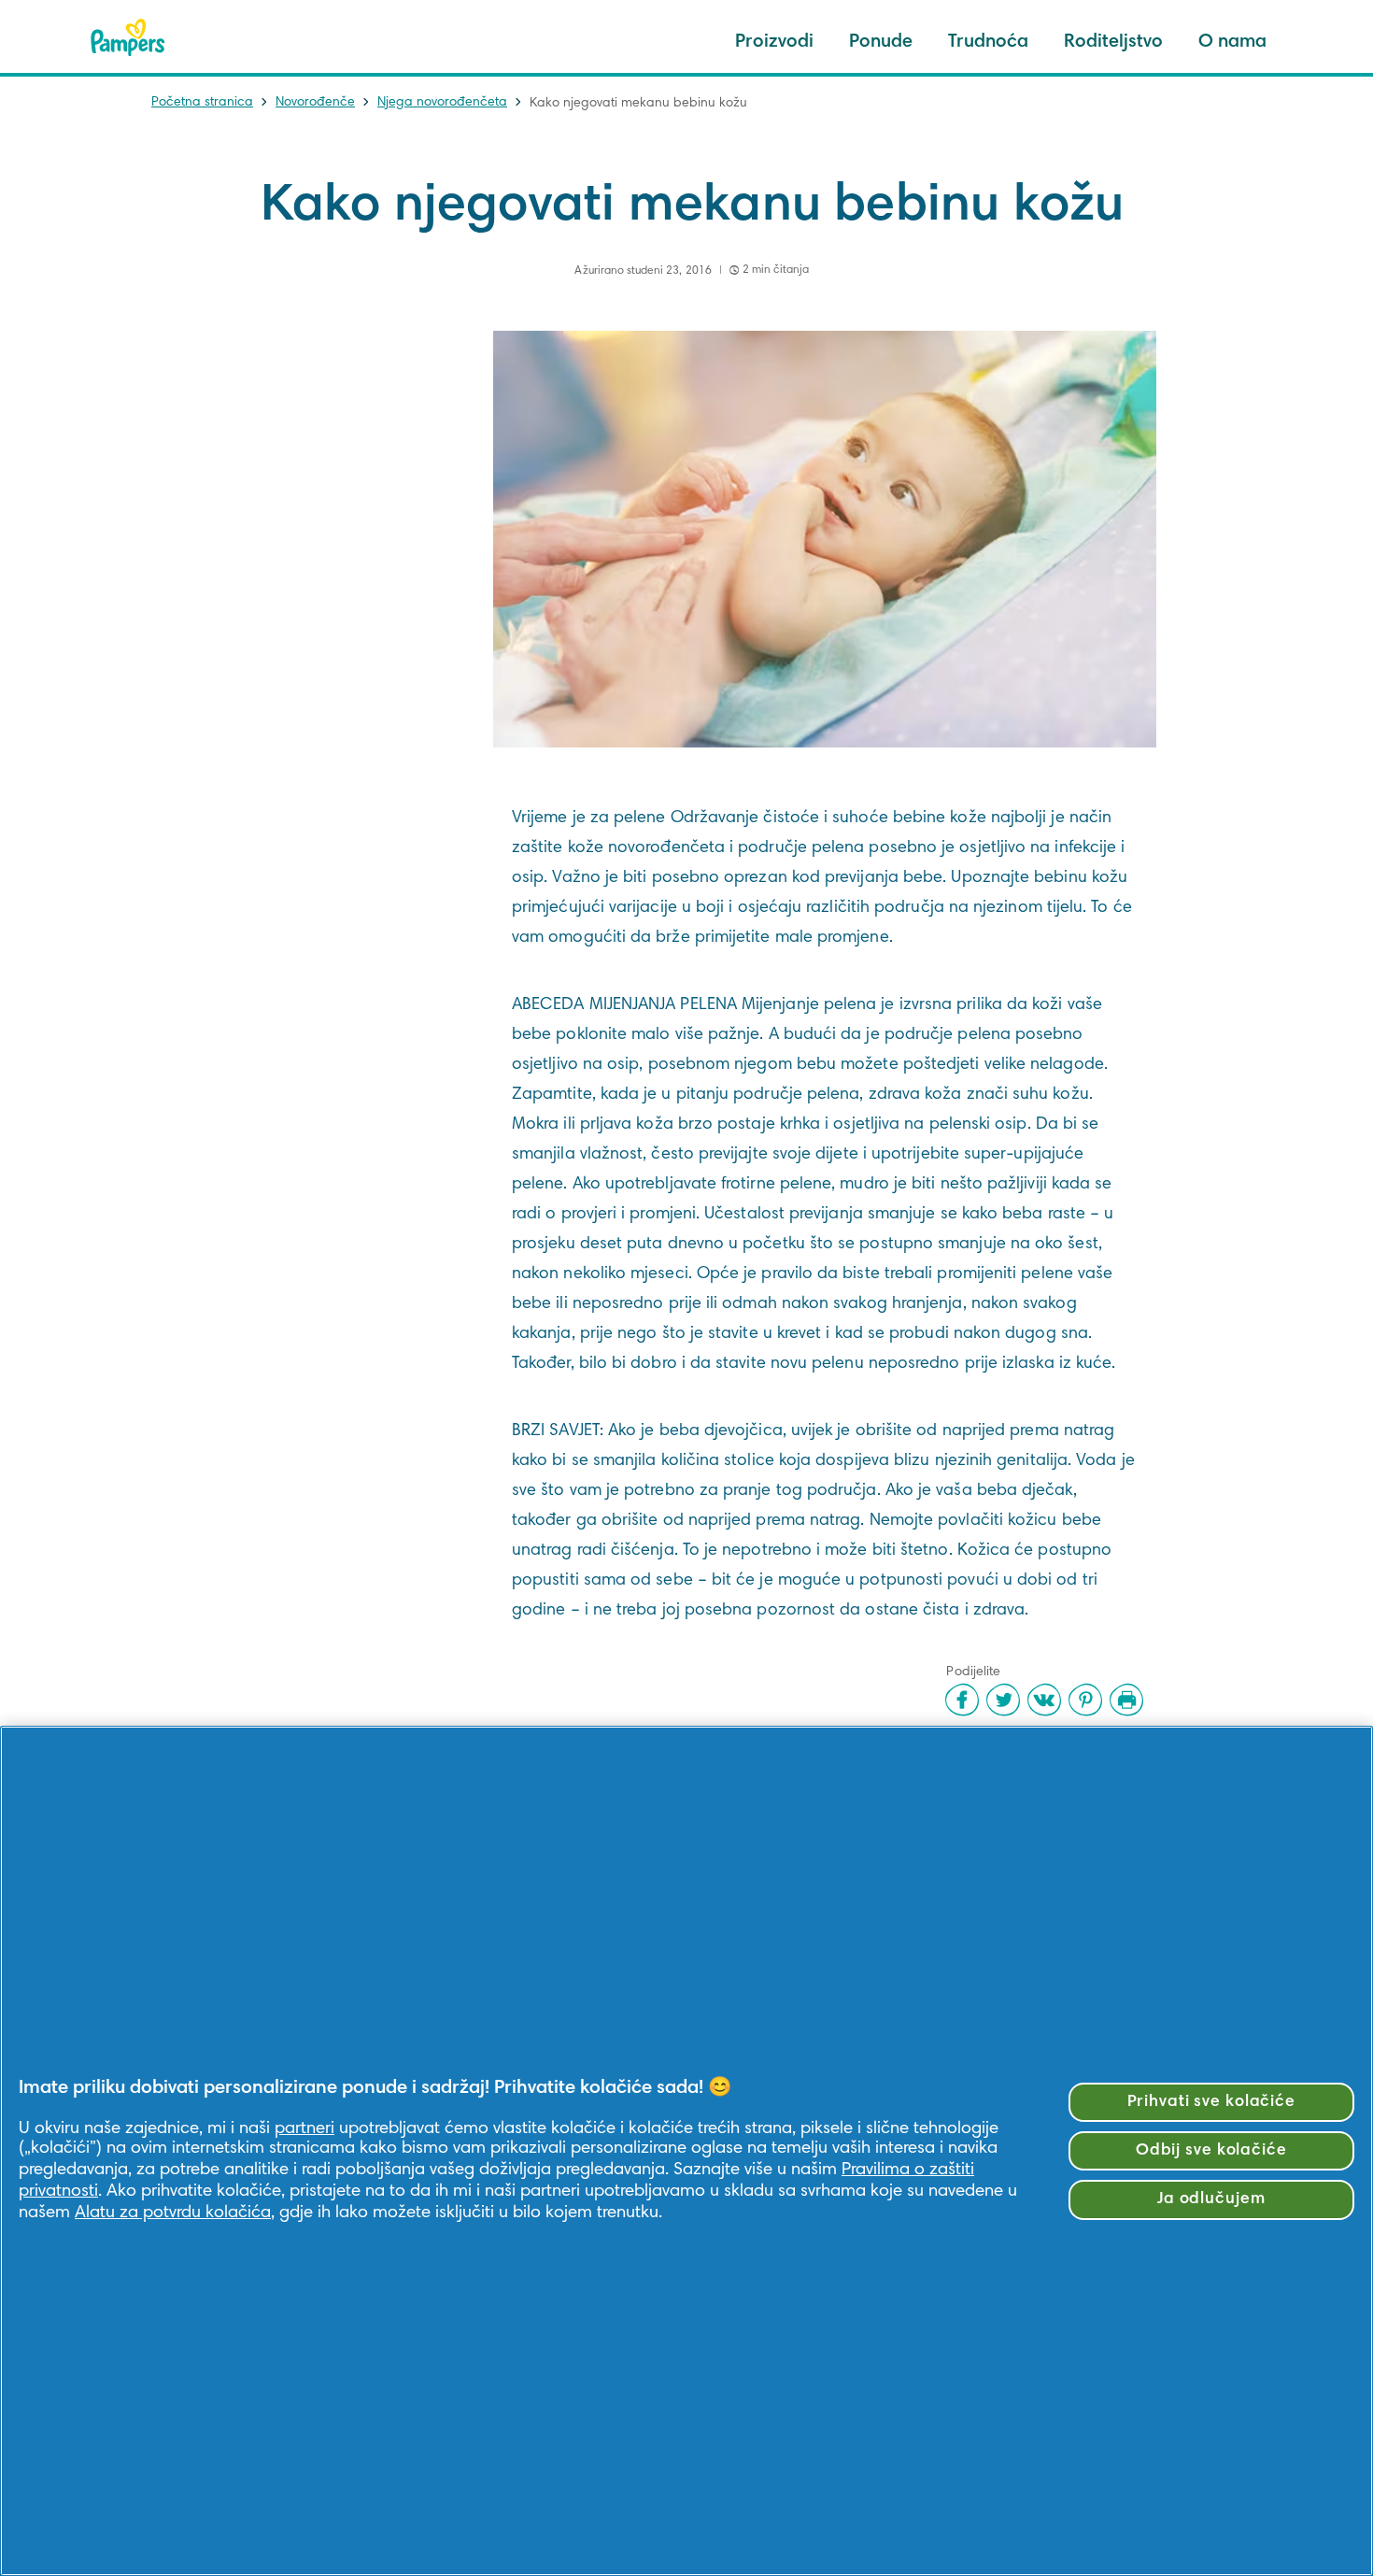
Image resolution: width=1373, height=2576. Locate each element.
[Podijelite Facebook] (962, 1700)
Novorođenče (315, 103)
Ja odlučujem (1211, 2199)
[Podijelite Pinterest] (1085, 1700)
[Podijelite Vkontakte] (1044, 1700)
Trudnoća (988, 42)
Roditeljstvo (1113, 42)
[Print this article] (1126, 1700)
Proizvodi (774, 42)
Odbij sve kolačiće (1211, 2151)
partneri (304, 2129)
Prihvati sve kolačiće (1211, 2102)
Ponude (881, 42)
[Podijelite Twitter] (1003, 1700)
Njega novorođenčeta (442, 103)
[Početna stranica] (128, 37)
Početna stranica (202, 103)
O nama (1232, 42)
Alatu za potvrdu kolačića (173, 2213)
